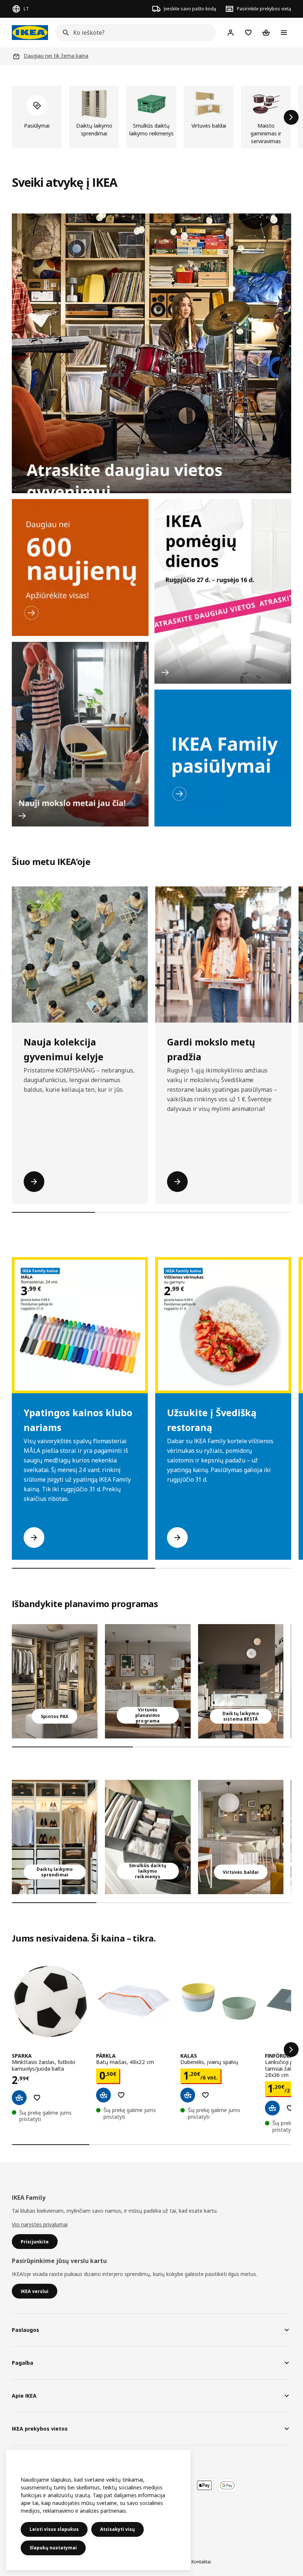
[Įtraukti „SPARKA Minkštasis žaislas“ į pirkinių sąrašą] (37, 2098)
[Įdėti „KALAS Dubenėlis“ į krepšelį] (188, 2095)
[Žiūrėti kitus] (291, 2050)
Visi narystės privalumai (40, 2224)
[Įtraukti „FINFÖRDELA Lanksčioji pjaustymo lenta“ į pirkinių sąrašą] (290, 2108)
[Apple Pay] (204, 2485)
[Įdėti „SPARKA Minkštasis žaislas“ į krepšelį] (19, 2098)
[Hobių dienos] (223, 591)
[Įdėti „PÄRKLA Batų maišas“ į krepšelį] (103, 2095)
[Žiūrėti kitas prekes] (291, 117)
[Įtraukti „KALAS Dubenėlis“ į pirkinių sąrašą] (205, 2095)
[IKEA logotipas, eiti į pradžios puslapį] (30, 33)
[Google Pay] (227, 2485)
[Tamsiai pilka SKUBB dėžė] (148, 1837)
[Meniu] (284, 33)
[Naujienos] (80, 568)
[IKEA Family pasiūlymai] (223, 758)
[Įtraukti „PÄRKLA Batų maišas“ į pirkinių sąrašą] (121, 2095)
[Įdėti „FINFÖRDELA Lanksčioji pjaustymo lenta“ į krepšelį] (272, 2108)
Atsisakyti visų (118, 2529)
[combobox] (133, 33)
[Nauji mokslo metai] (80, 734)
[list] (151, 117)
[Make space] (151, 353)
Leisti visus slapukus (54, 2529)
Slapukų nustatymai (53, 2548)
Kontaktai (201, 2562)
